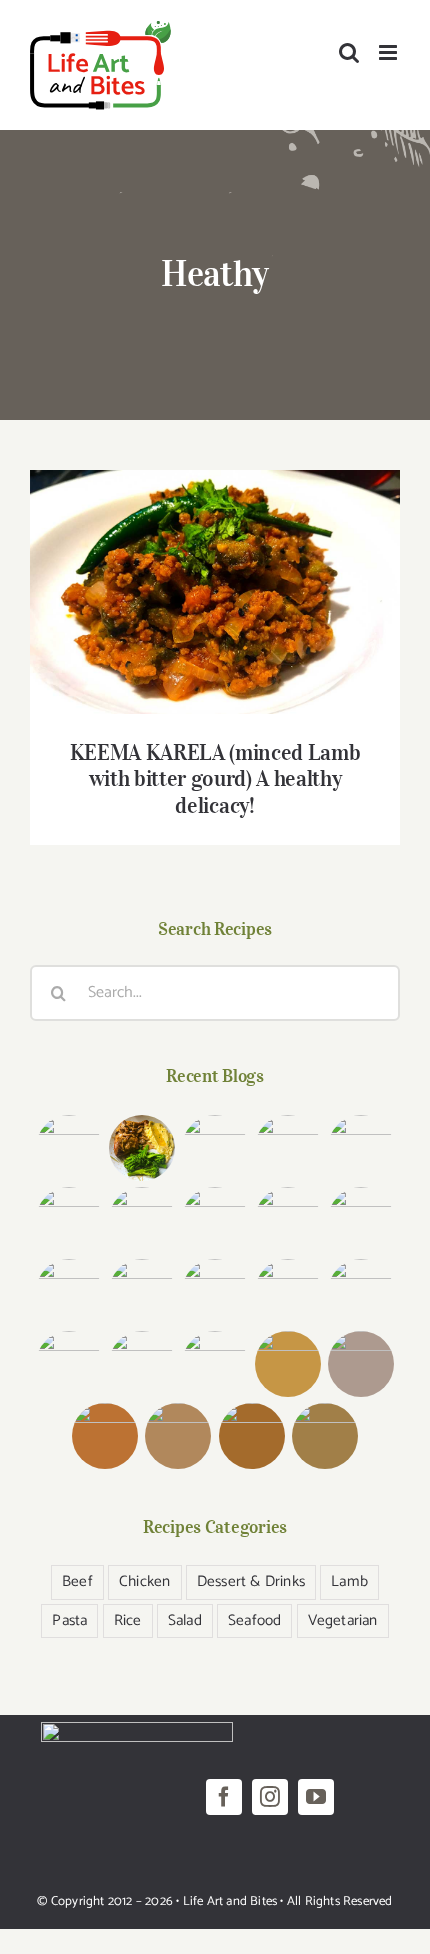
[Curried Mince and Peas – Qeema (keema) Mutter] (361, 1292)
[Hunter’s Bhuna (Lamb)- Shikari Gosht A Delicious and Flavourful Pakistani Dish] (141, 1220)
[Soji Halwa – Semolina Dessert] (215, 1364)
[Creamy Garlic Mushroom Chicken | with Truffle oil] (141, 1148)
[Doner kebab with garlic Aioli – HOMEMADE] (215, 1148)
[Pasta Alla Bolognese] (324, 1436)
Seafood (254, 1620)
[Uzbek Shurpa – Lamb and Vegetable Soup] (215, 1292)
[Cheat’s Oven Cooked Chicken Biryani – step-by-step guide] (68, 1220)
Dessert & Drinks (251, 1581)
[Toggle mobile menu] (389, 52)
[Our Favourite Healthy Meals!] (68, 1364)
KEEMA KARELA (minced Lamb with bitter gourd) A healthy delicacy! (215, 563)
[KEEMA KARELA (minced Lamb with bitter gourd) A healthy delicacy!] (141, 1292)
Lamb (349, 1581)
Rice (128, 1620)
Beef (77, 1581)
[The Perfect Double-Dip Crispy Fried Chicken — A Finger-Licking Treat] (68, 1148)
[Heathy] (215, 592)
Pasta (69, 1620)
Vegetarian (343, 1620)
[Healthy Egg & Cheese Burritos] (178, 1436)
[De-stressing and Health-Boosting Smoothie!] (361, 1364)
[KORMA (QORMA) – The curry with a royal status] (141, 1364)
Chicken (144, 1581)
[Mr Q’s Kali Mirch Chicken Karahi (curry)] (288, 1292)
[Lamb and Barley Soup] (105, 1436)
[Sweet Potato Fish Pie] (251, 1436)
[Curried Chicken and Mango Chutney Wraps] (288, 1364)
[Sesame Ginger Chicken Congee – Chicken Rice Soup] (361, 1148)
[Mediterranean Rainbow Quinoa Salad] (215, 1220)
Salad (185, 1620)
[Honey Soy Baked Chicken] (288, 1220)
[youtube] (316, 1797)
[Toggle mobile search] (349, 52)
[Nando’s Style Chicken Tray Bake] (361, 1220)
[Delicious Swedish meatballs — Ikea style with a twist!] (288, 1148)
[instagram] (270, 1797)
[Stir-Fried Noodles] (68, 1292)
